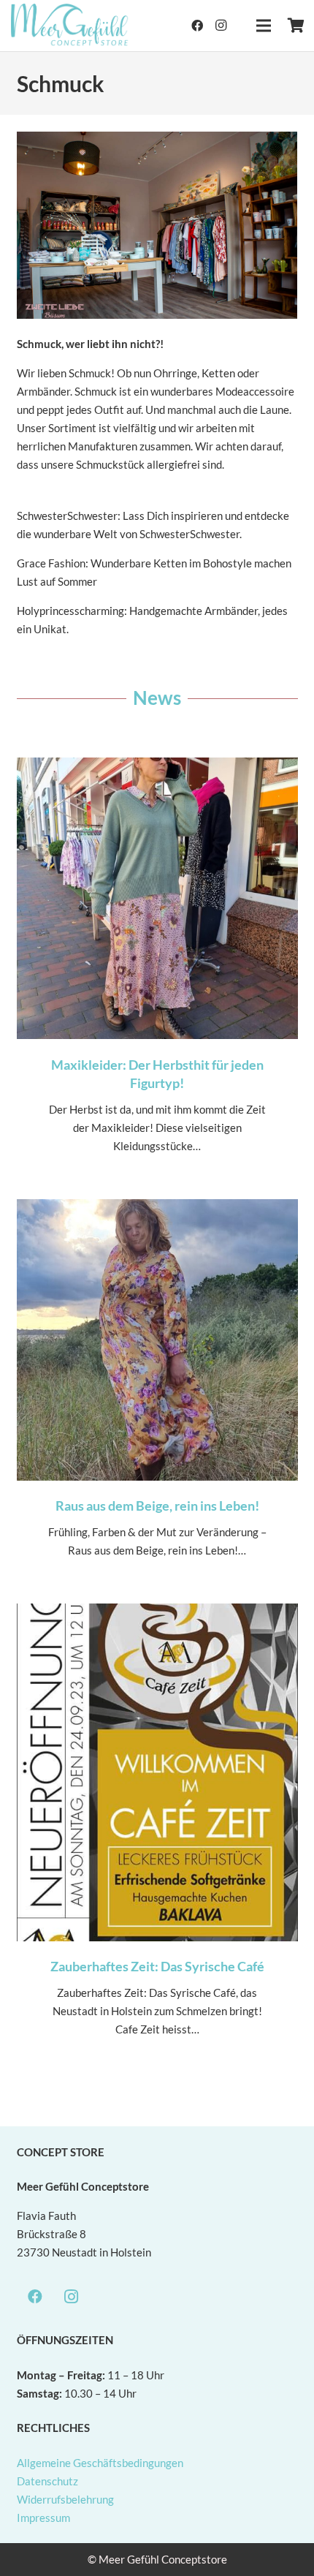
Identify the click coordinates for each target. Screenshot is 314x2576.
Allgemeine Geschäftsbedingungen (100, 2463)
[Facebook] (197, 26)
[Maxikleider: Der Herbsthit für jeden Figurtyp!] (157, 970)
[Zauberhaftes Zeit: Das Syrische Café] (157, 1835)
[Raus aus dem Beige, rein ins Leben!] (157, 1393)
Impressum (43, 2518)
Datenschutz (47, 2481)
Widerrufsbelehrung (65, 2499)
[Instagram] (221, 26)
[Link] (70, 26)
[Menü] (264, 26)
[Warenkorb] (296, 26)
